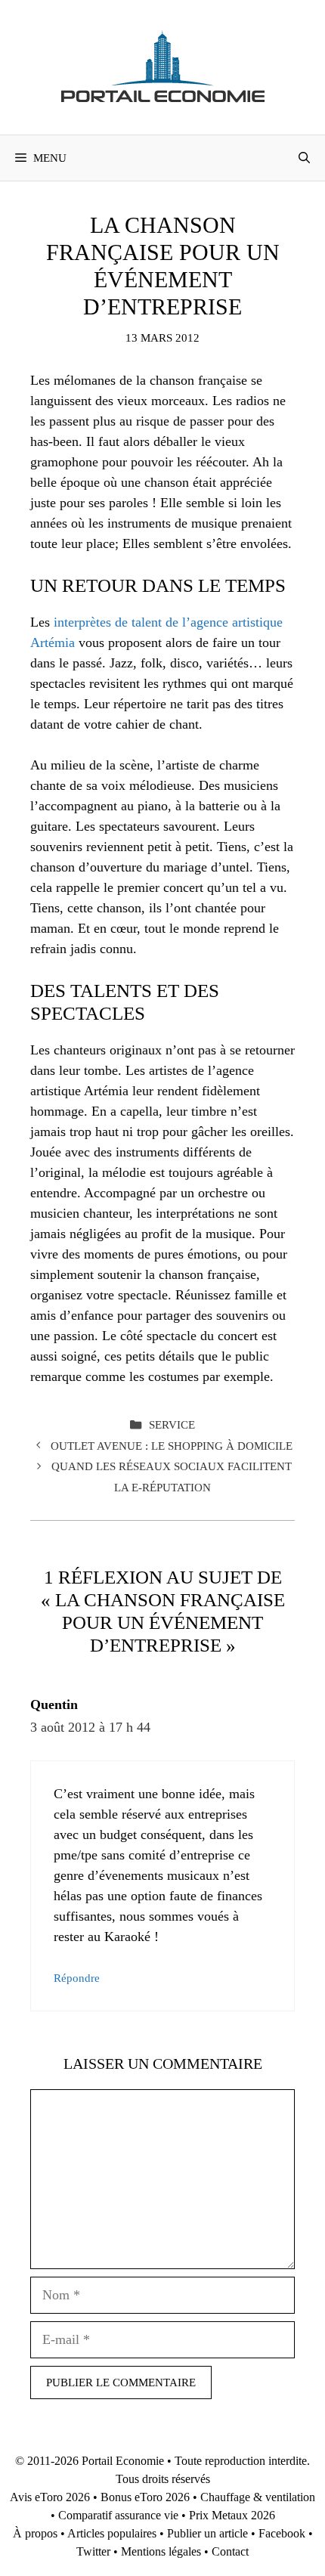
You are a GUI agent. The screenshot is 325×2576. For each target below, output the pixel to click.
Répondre (77, 1978)
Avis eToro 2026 (50, 2497)
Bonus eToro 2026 (145, 2497)
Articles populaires (112, 2533)
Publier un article (207, 2533)
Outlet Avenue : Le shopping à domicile (172, 1446)
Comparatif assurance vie (118, 2515)
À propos (35, 2533)
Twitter (93, 2551)
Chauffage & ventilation (258, 2497)
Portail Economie (123, 2461)
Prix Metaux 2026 (232, 2515)
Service (172, 1424)
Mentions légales (161, 2551)
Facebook (282, 2533)
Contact (230, 2551)
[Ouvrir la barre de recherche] (304, 158)
